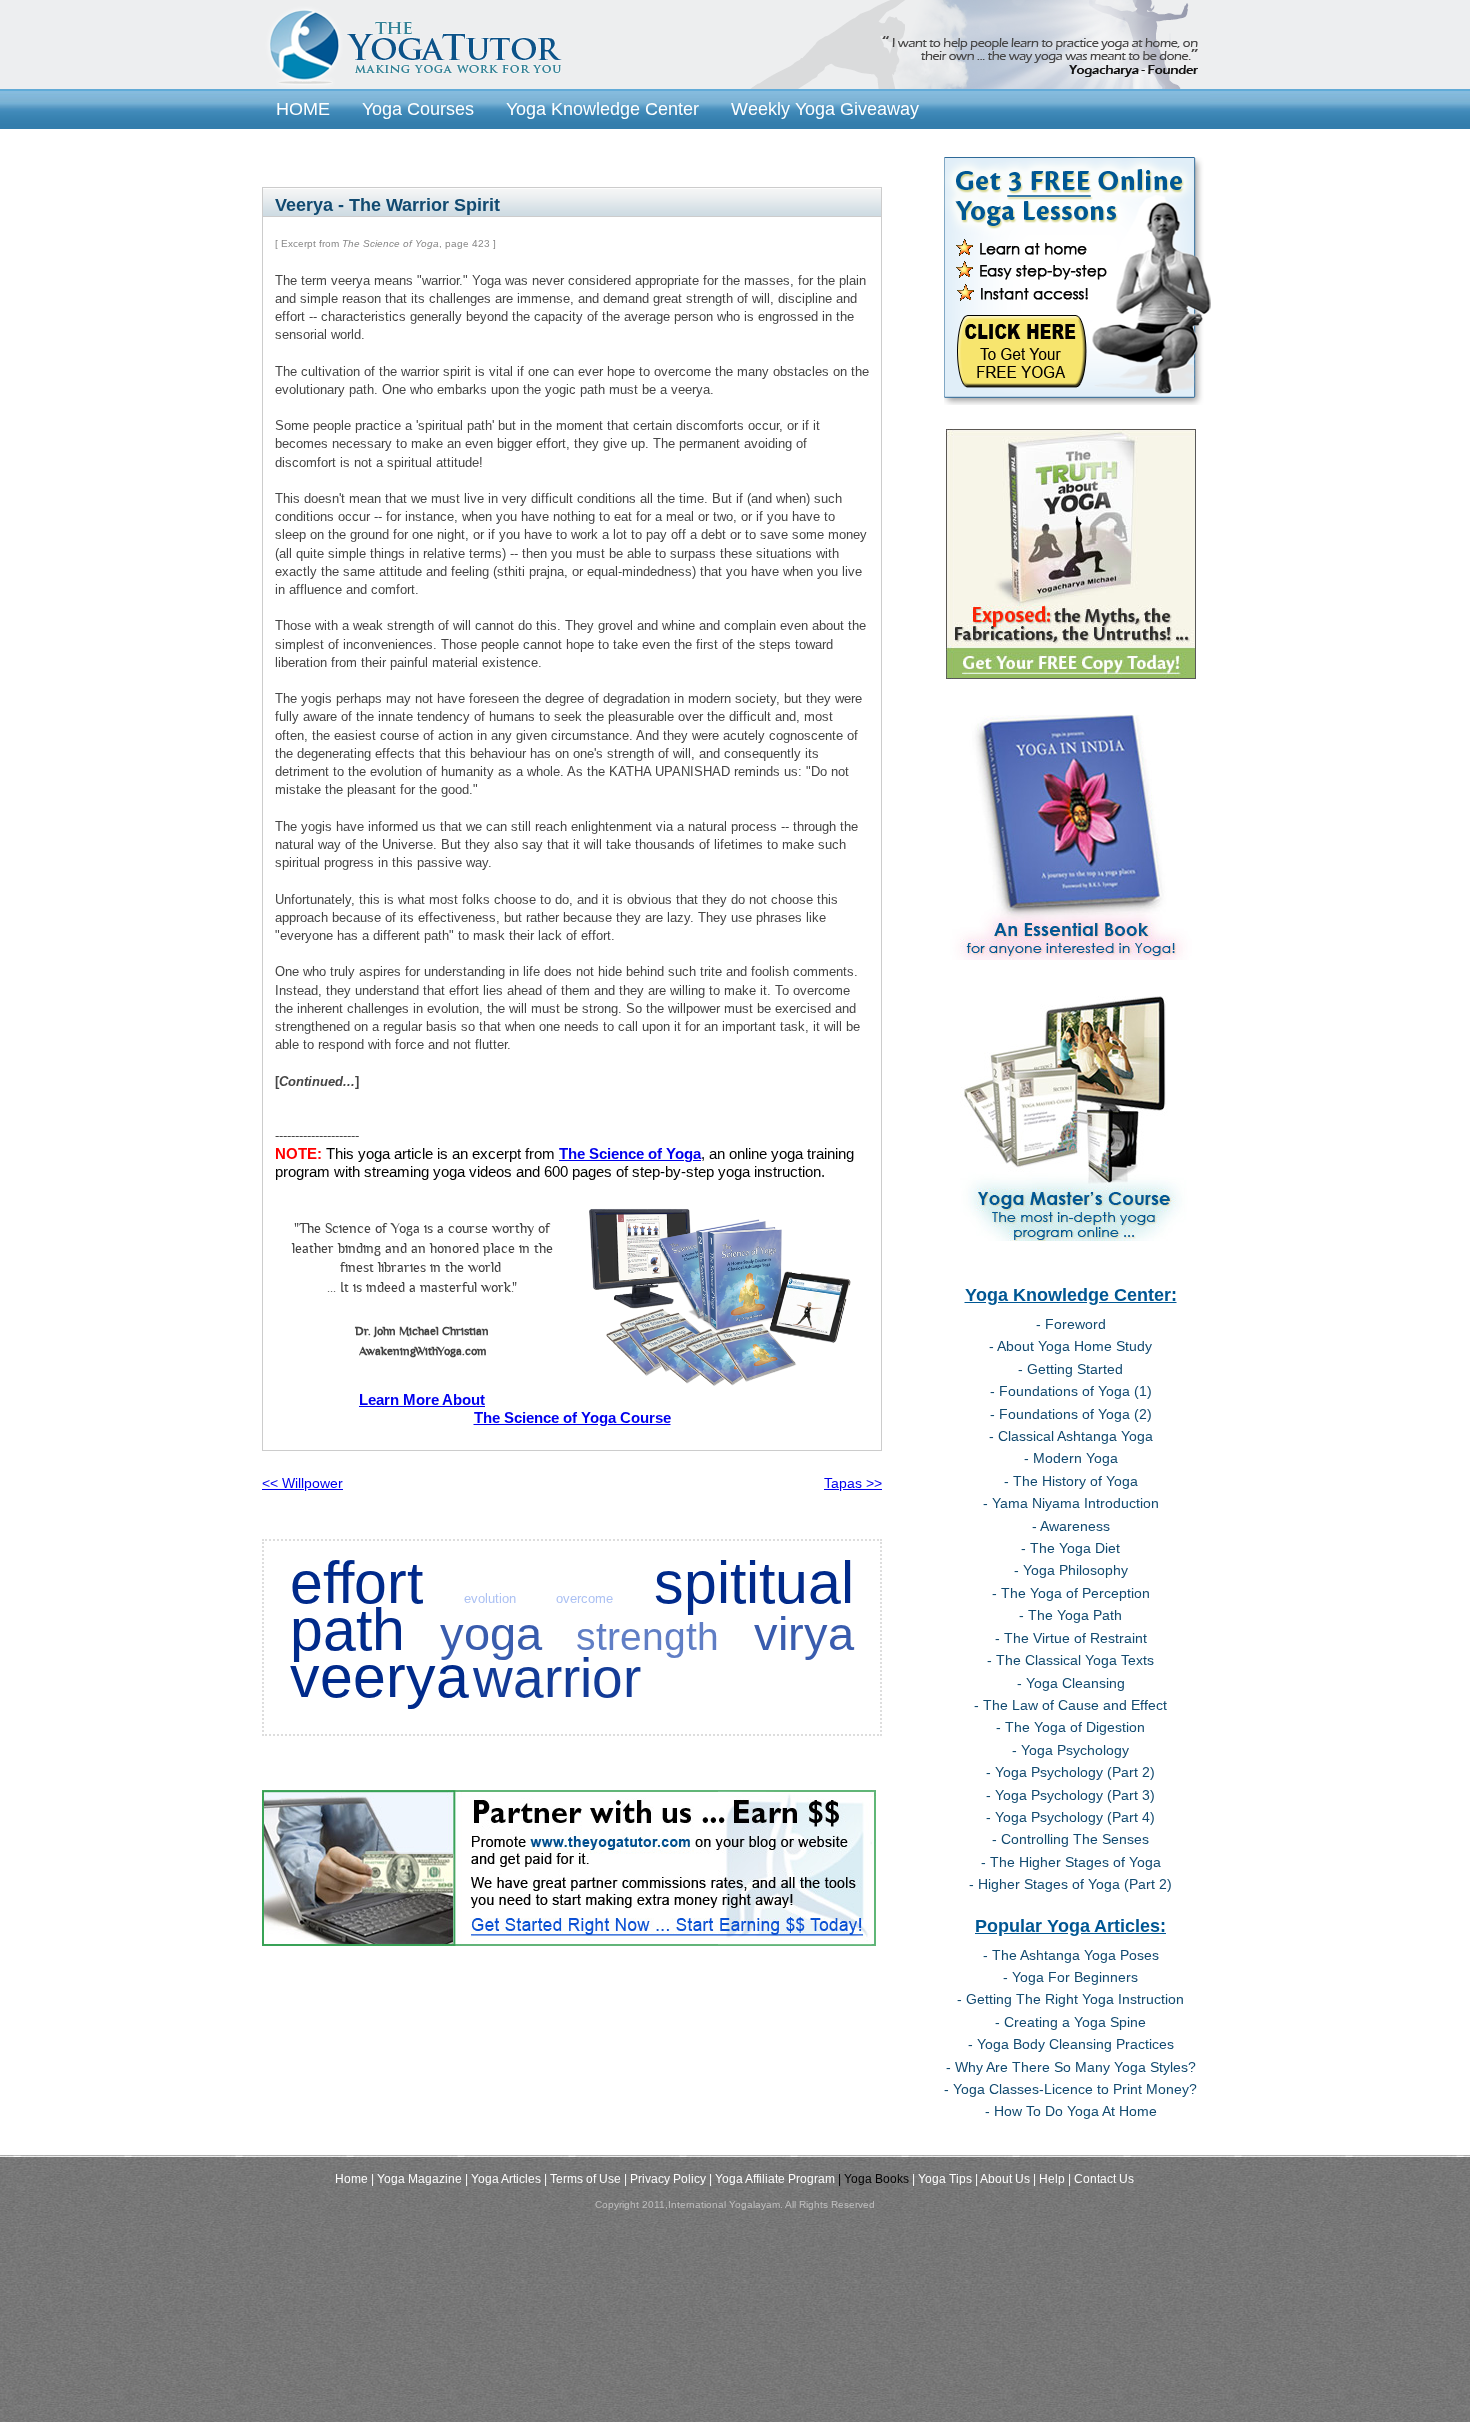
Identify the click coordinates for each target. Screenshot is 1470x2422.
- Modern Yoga (1071, 1458)
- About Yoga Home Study (1070, 1346)
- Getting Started (1070, 1369)
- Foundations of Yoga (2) (1071, 1414)
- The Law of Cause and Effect (1070, 1705)
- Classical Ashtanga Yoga (1071, 1436)
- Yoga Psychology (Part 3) (1070, 1795)
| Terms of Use (582, 2179)
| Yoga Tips (942, 2179)
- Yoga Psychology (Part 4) (1070, 1817)
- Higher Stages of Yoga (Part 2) (1070, 1884)
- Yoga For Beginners (1070, 1977)
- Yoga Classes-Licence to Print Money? (1070, 2089)
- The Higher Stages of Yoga (1071, 1862)
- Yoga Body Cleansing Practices (1071, 2044)
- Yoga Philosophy (1071, 1570)
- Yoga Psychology (1070, 1750)
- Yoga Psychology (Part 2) (1070, 1772)
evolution (490, 1598)
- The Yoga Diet (1070, 1548)
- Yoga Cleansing (1071, 1683)
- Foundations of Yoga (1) (1071, 1391)
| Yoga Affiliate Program (772, 2179)
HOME (303, 108)
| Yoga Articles (503, 2179)
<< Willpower (302, 1483)
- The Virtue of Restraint (1071, 1638)
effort (356, 1582)
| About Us (1002, 2179)
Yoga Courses (418, 108)
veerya (379, 1676)
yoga (491, 1634)
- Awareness (1071, 1526)
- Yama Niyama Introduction (1071, 1503)
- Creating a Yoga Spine (1070, 2022)
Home (351, 2179)
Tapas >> (853, 1483)
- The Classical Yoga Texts (1070, 1660)
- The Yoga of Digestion (1070, 1727)
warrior (557, 1678)
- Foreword (1071, 1324)
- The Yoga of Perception (1071, 1593)
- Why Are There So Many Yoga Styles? (1071, 2067)
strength (647, 1636)
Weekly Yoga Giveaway (825, 108)
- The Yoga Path (1070, 1615)
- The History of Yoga (1071, 1481)
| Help (1049, 2179)
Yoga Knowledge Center (602, 108)
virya (804, 1634)
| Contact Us (1101, 2179)
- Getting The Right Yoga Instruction (1070, 1999)
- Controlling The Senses (1070, 1839)
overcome (584, 1598)
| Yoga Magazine (416, 2179)
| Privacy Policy (665, 2179)
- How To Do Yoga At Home (1071, 2111)
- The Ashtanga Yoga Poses (1071, 1955)
